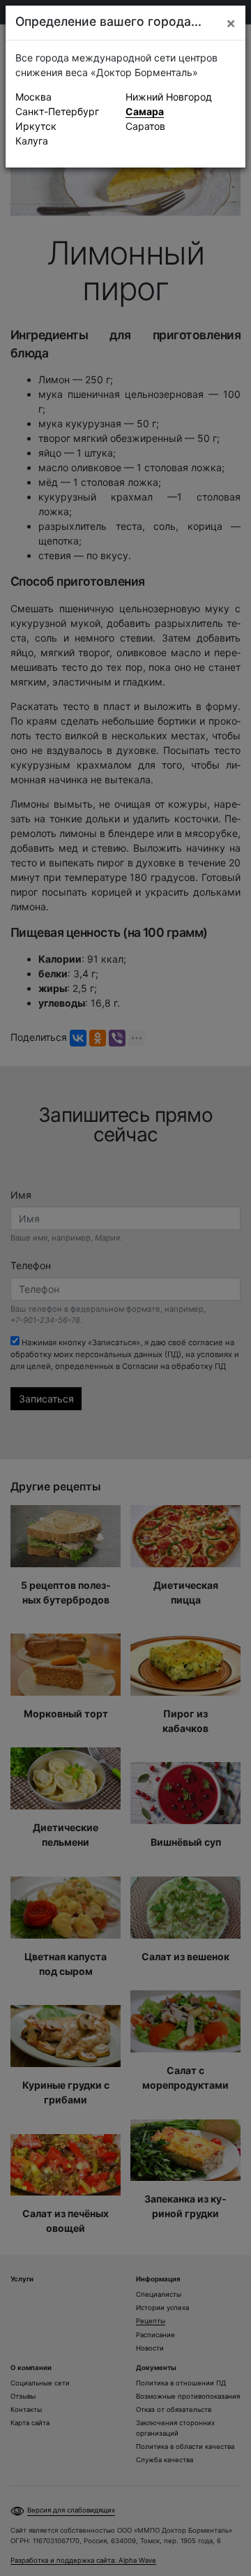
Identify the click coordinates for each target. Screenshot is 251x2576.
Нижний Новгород (169, 97)
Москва (33, 97)
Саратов (145, 126)
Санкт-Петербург (57, 111)
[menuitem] (70, 97)
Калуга (32, 141)
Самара (145, 111)
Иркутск (36, 126)
